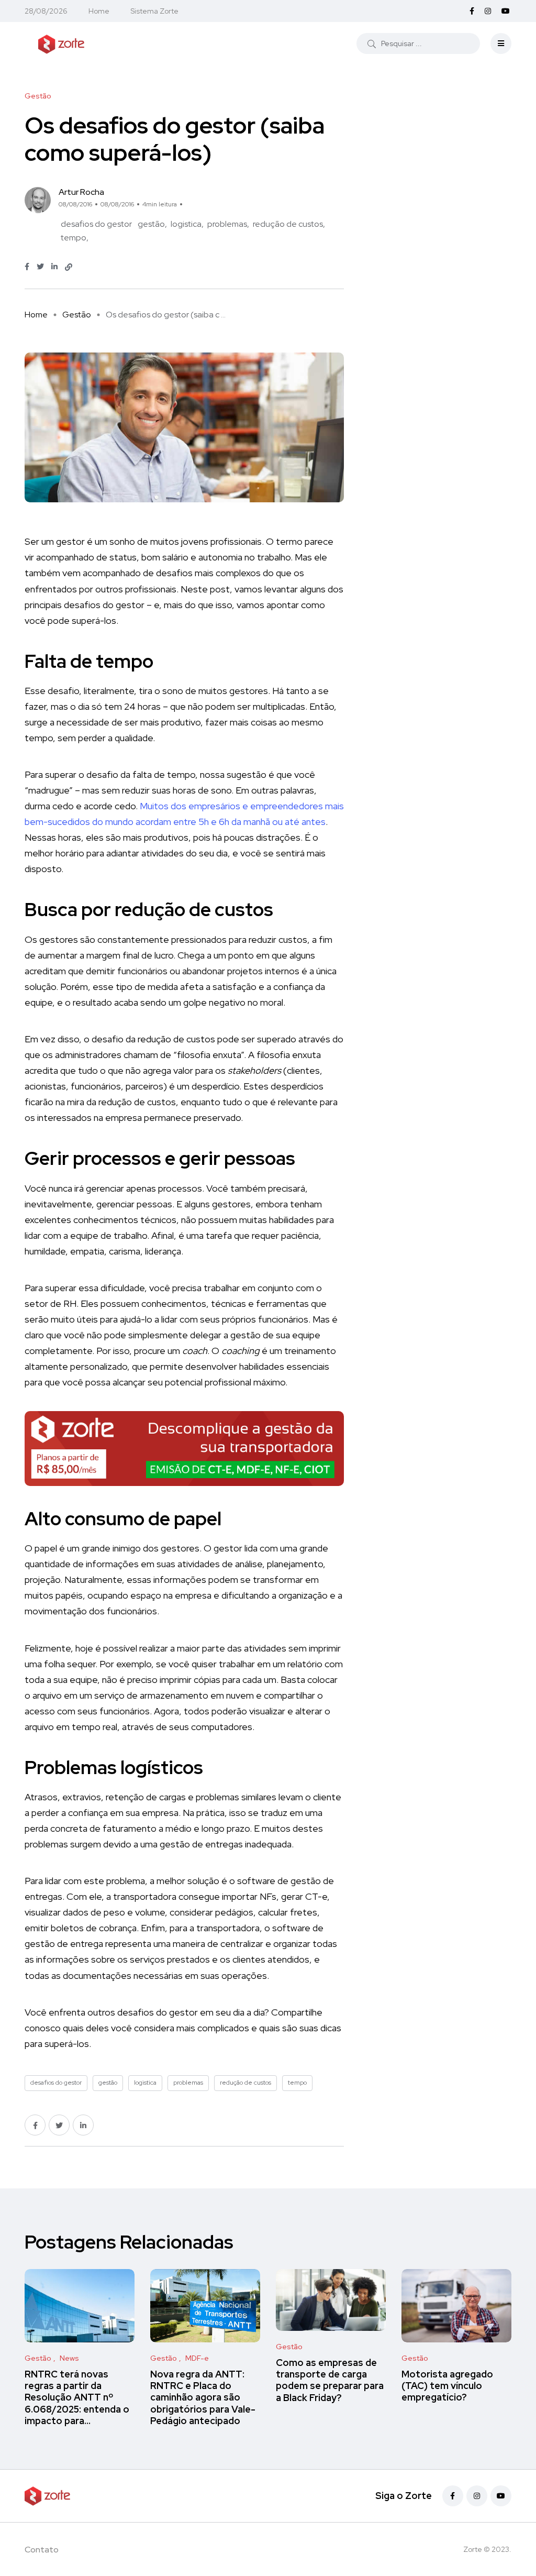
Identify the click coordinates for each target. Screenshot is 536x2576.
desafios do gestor (96, 224)
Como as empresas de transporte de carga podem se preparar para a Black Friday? (330, 2380)
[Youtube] (501, 2496)
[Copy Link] (69, 267)
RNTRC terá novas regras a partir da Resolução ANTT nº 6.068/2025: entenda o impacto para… (77, 2397)
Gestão (77, 315)
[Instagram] (477, 2496)
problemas (227, 224)
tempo (74, 238)
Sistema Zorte (154, 11)
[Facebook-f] (453, 2496)
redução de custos (288, 224)
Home (99, 11)
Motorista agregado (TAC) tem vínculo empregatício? (447, 2386)
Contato (42, 2550)
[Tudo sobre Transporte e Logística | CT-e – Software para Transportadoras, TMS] (61, 43)
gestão (151, 224)
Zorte (473, 2549)
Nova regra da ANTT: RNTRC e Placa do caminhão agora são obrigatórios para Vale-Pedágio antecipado (203, 2397)
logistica (186, 224)
